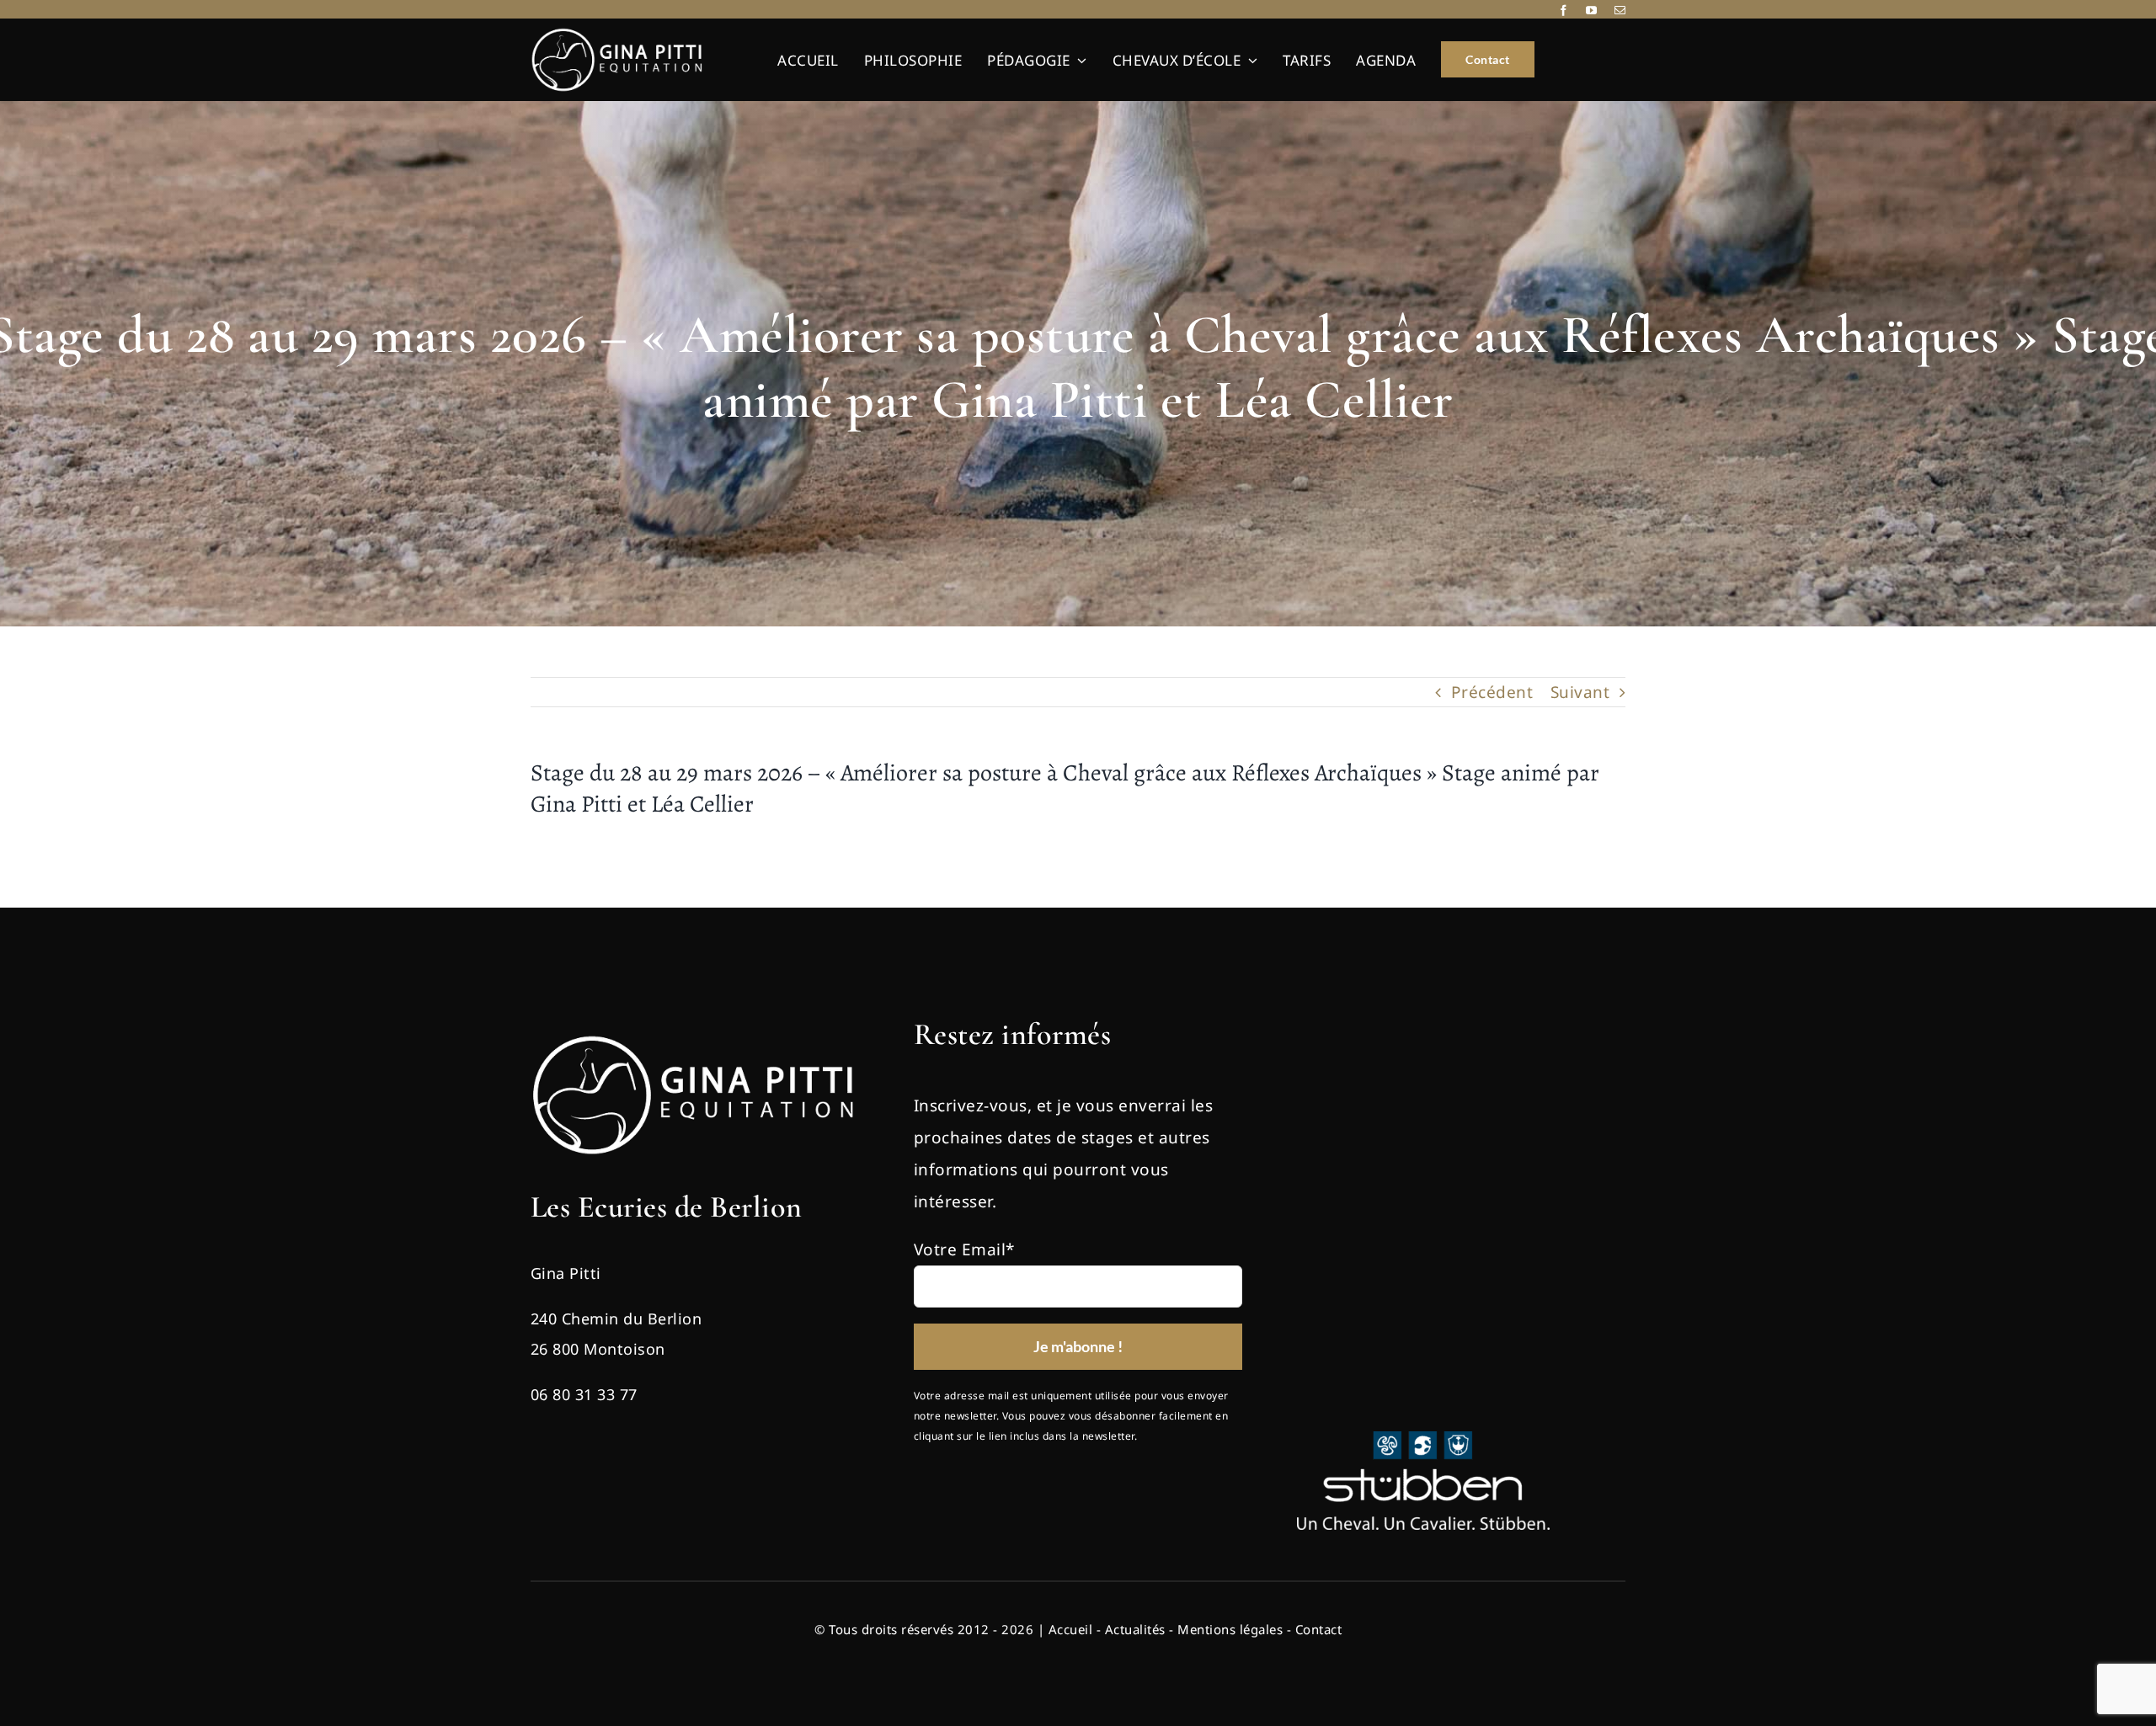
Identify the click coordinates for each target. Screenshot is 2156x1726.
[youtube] (1592, 11)
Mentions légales (1230, 1629)
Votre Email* (964, 1249)
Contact (1319, 1629)
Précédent (1492, 692)
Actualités (1135, 1629)
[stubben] (1423, 1439)
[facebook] (1564, 11)
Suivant (1580, 692)
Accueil (1071, 1629)
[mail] (1620, 11)
